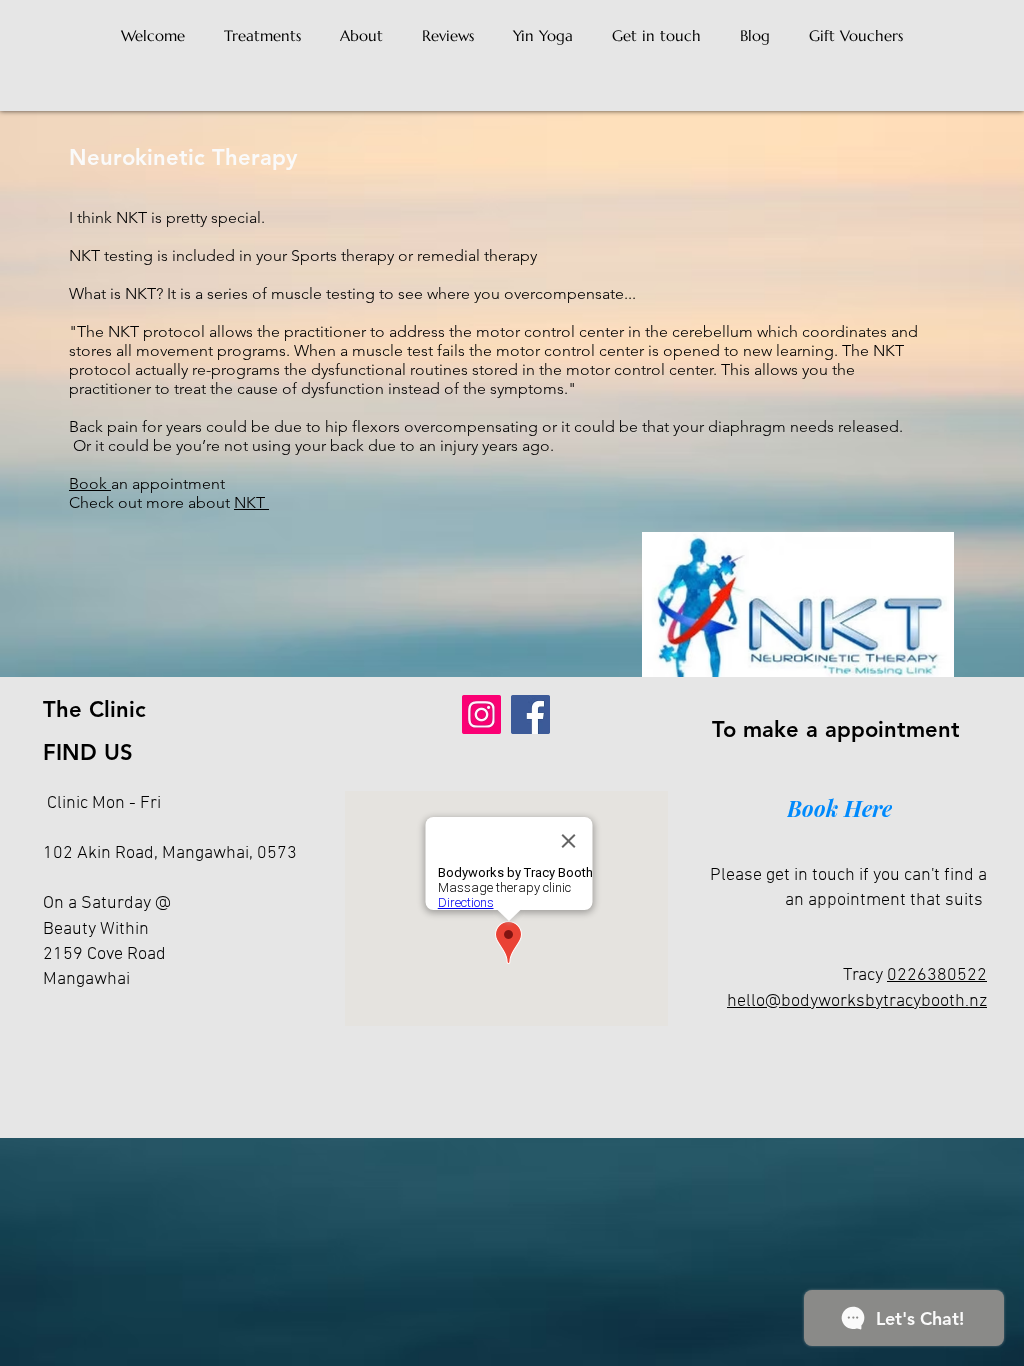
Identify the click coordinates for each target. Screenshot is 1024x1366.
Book (90, 483)
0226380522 (937, 975)
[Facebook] (530, 714)
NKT (251, 502)
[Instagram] (481, 714)
